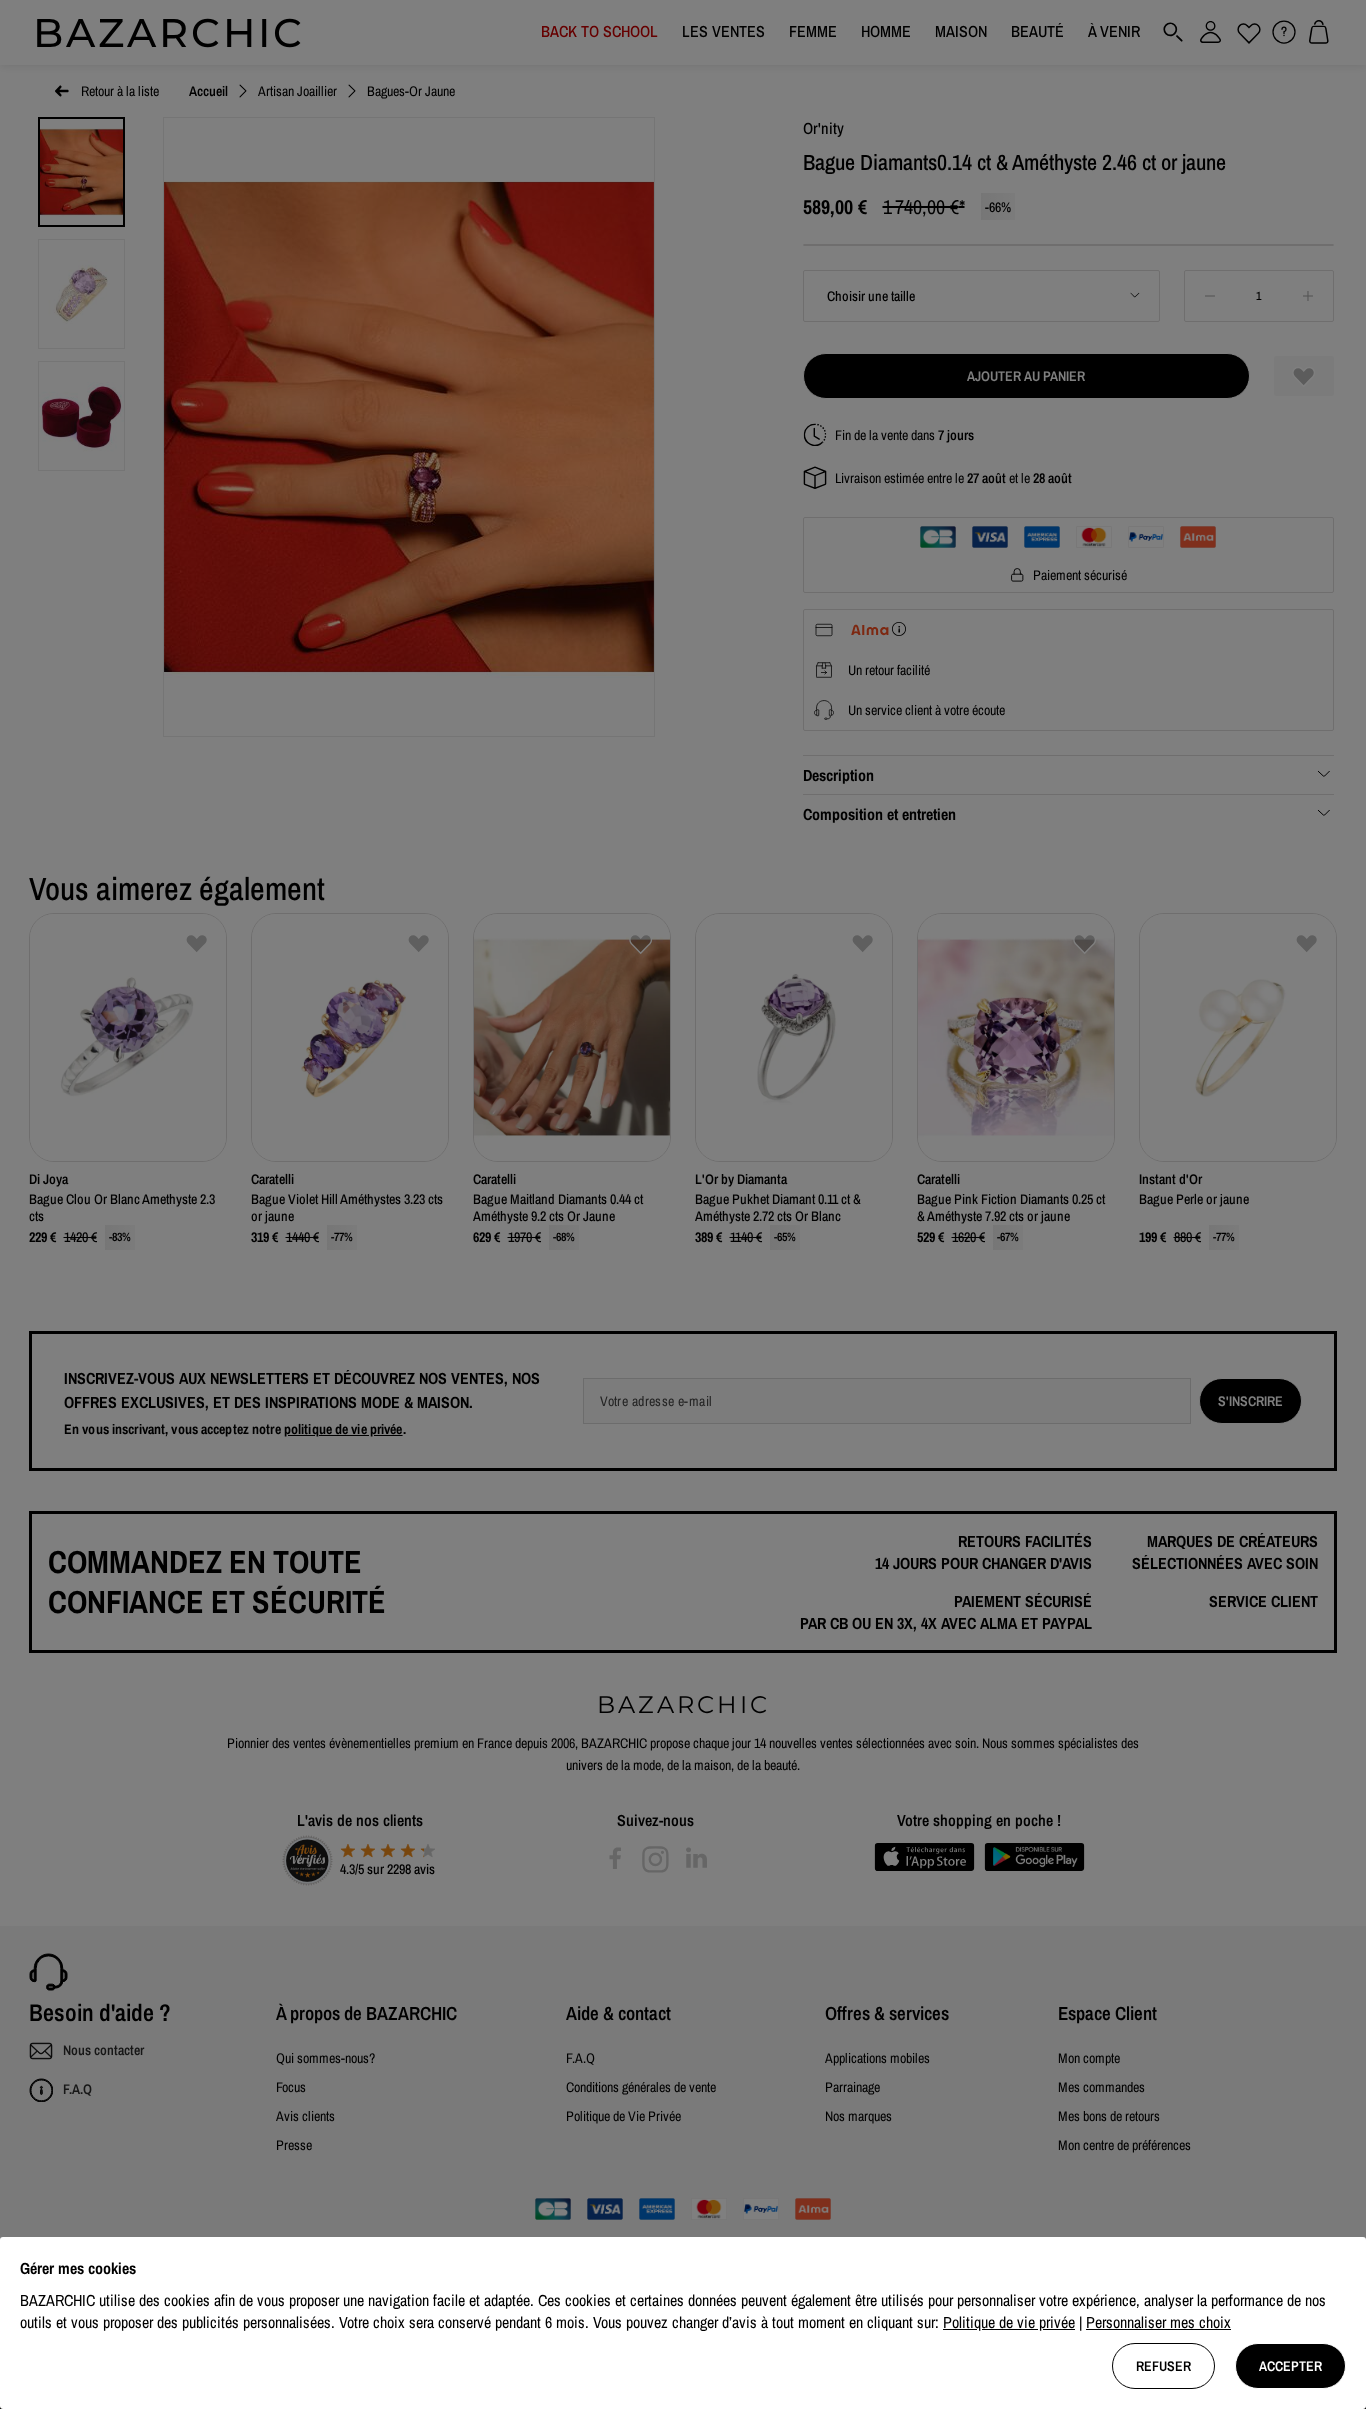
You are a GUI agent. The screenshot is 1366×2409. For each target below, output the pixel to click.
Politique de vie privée (1009, 2322)
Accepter (1290, 2366)
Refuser (1163, 2366)
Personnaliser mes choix (1158, 2322)
